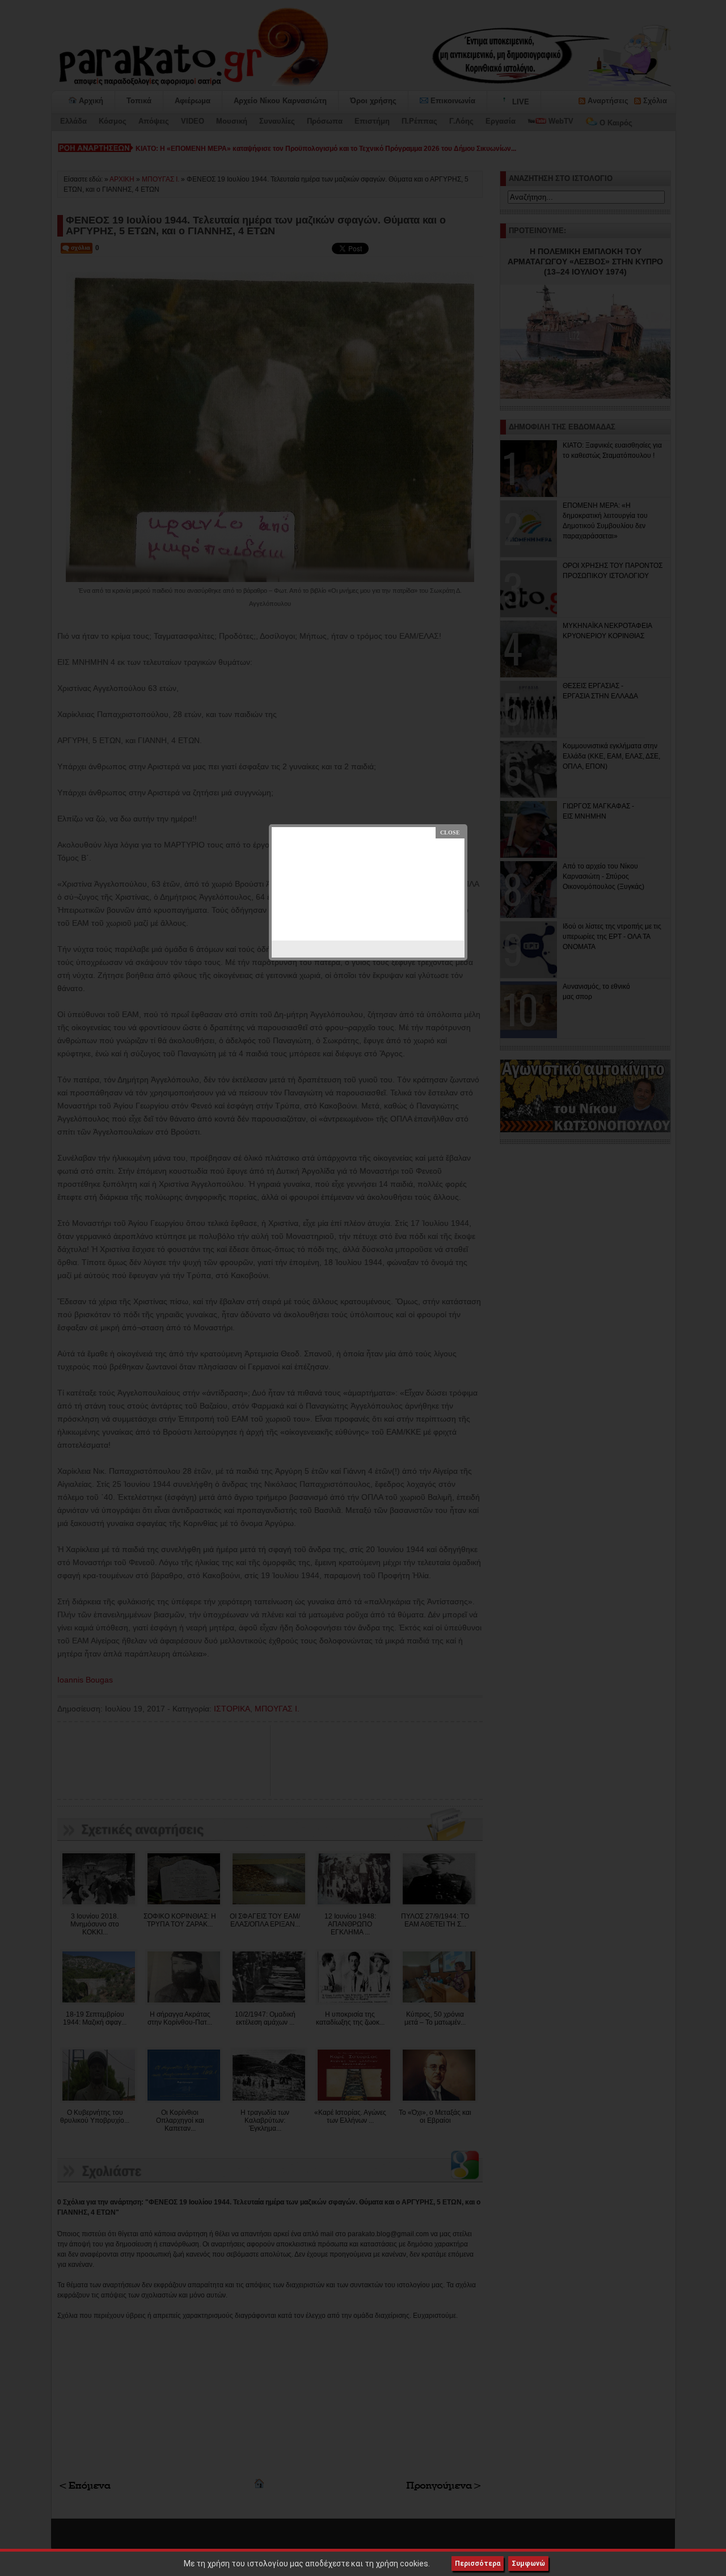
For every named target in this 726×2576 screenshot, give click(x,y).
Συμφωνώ (528, 2564)
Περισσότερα (478, 2564)
